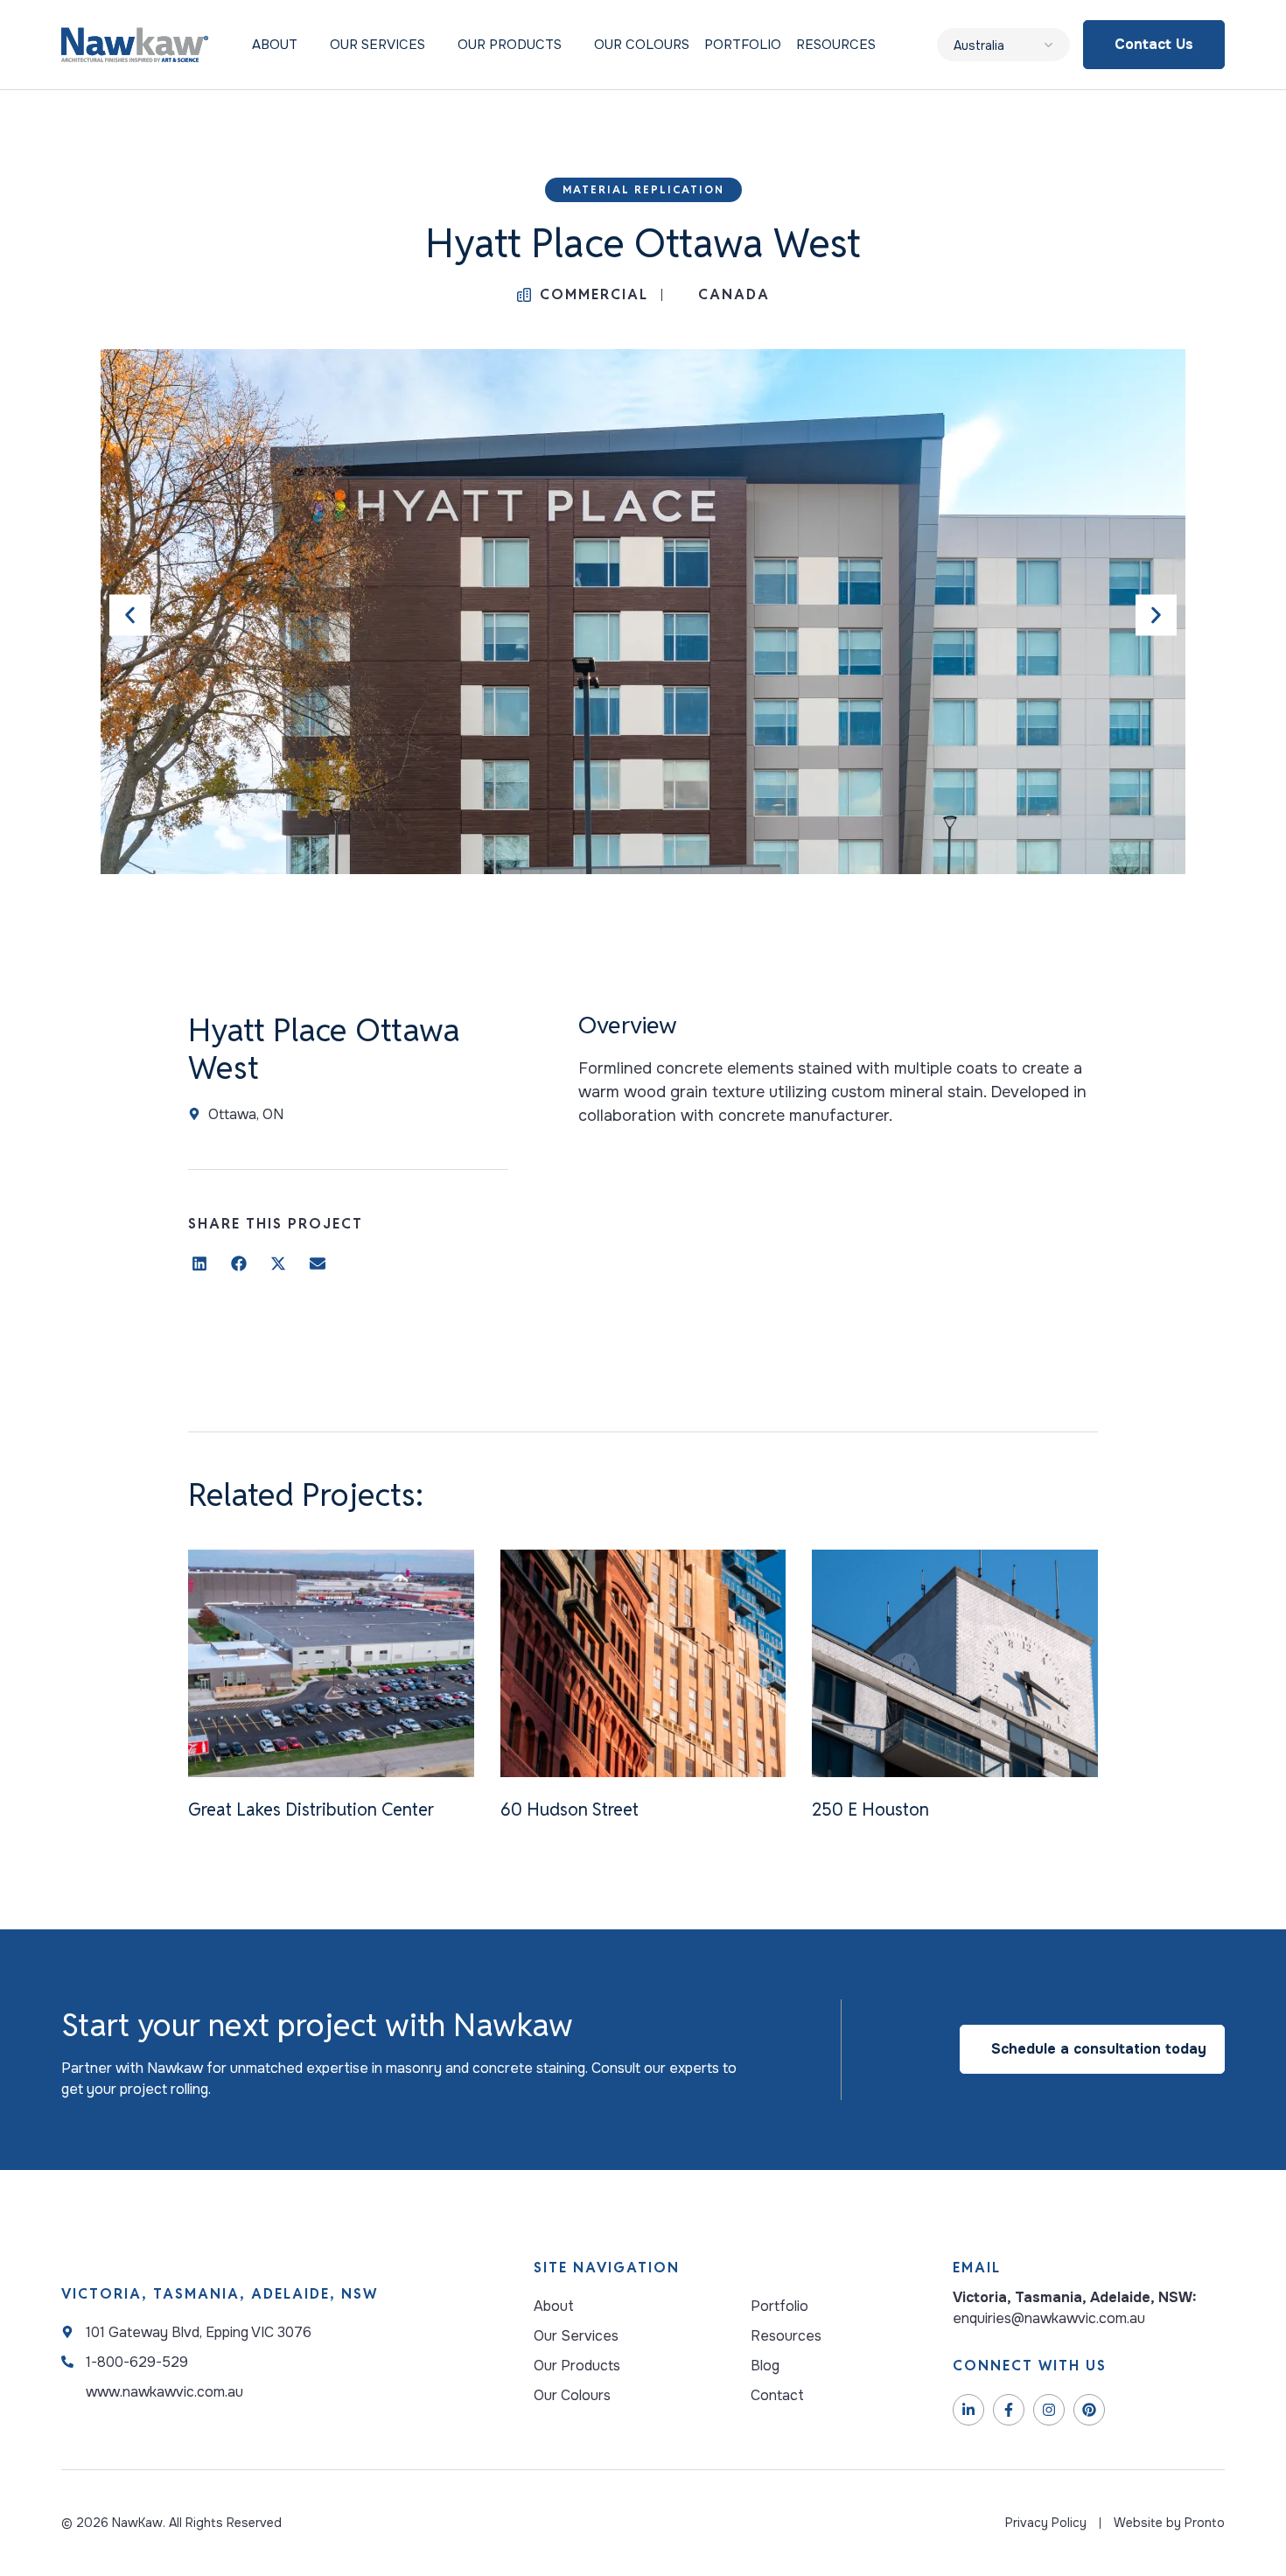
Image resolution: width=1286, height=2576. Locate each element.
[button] (130, 615)
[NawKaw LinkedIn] (968, 2410)
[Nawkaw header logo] (135, 45)
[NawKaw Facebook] (1009, 2410)
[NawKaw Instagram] (1049, 2410)
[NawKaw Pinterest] (1089, 2410)
